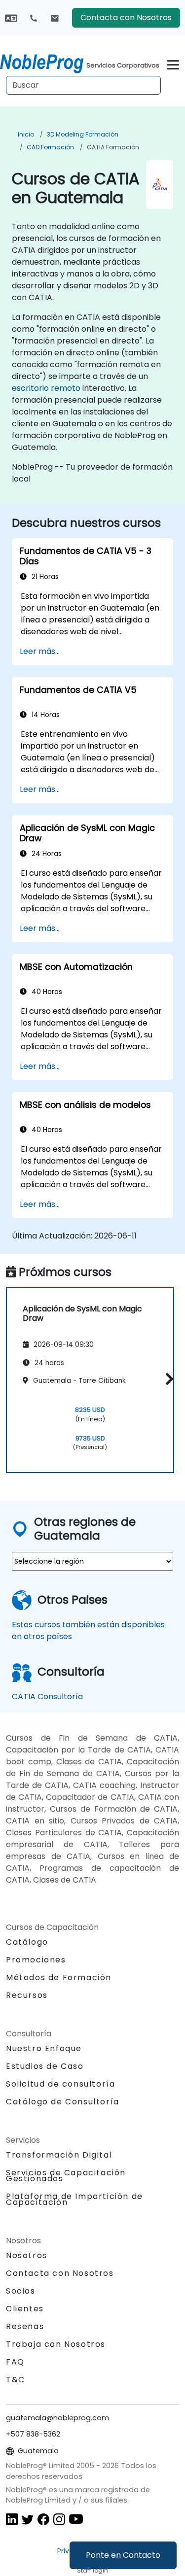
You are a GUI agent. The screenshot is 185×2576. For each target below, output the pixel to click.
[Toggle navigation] (173, 63)
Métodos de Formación (59, 1977)
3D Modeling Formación (83, 134)
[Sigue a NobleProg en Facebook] (43, 2519)
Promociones (36, 1960)
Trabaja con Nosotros (56, 2344)
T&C (16, 2380)
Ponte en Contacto (123, 2555)
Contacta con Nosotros (126, 17)
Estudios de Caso (45, 2066)
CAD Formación (50, 147)
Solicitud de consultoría (60, 2084)
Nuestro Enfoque (44, 2048)
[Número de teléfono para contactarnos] (34, 18)
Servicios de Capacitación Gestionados (66, 2176)
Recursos (27, 1995)
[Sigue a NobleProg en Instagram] (59, 2519)
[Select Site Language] (11, 17)
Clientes (25, 2309)
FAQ (15, 2362)
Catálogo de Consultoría (63, 2102)
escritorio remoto (46, 388)
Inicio (26, 134)
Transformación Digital (59, 2155)
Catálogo (27, 1942)
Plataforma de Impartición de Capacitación (74, 2199)
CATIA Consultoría (47, 1697)
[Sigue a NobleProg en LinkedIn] (12, 2519)
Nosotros (27, 2255)
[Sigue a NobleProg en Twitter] (28, 2519)
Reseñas (25, 2326)
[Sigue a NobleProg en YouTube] (76, 2519)
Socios (21, 2291)
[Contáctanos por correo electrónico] (55, 18)
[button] (167, 1379)
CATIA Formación (113, 147)
